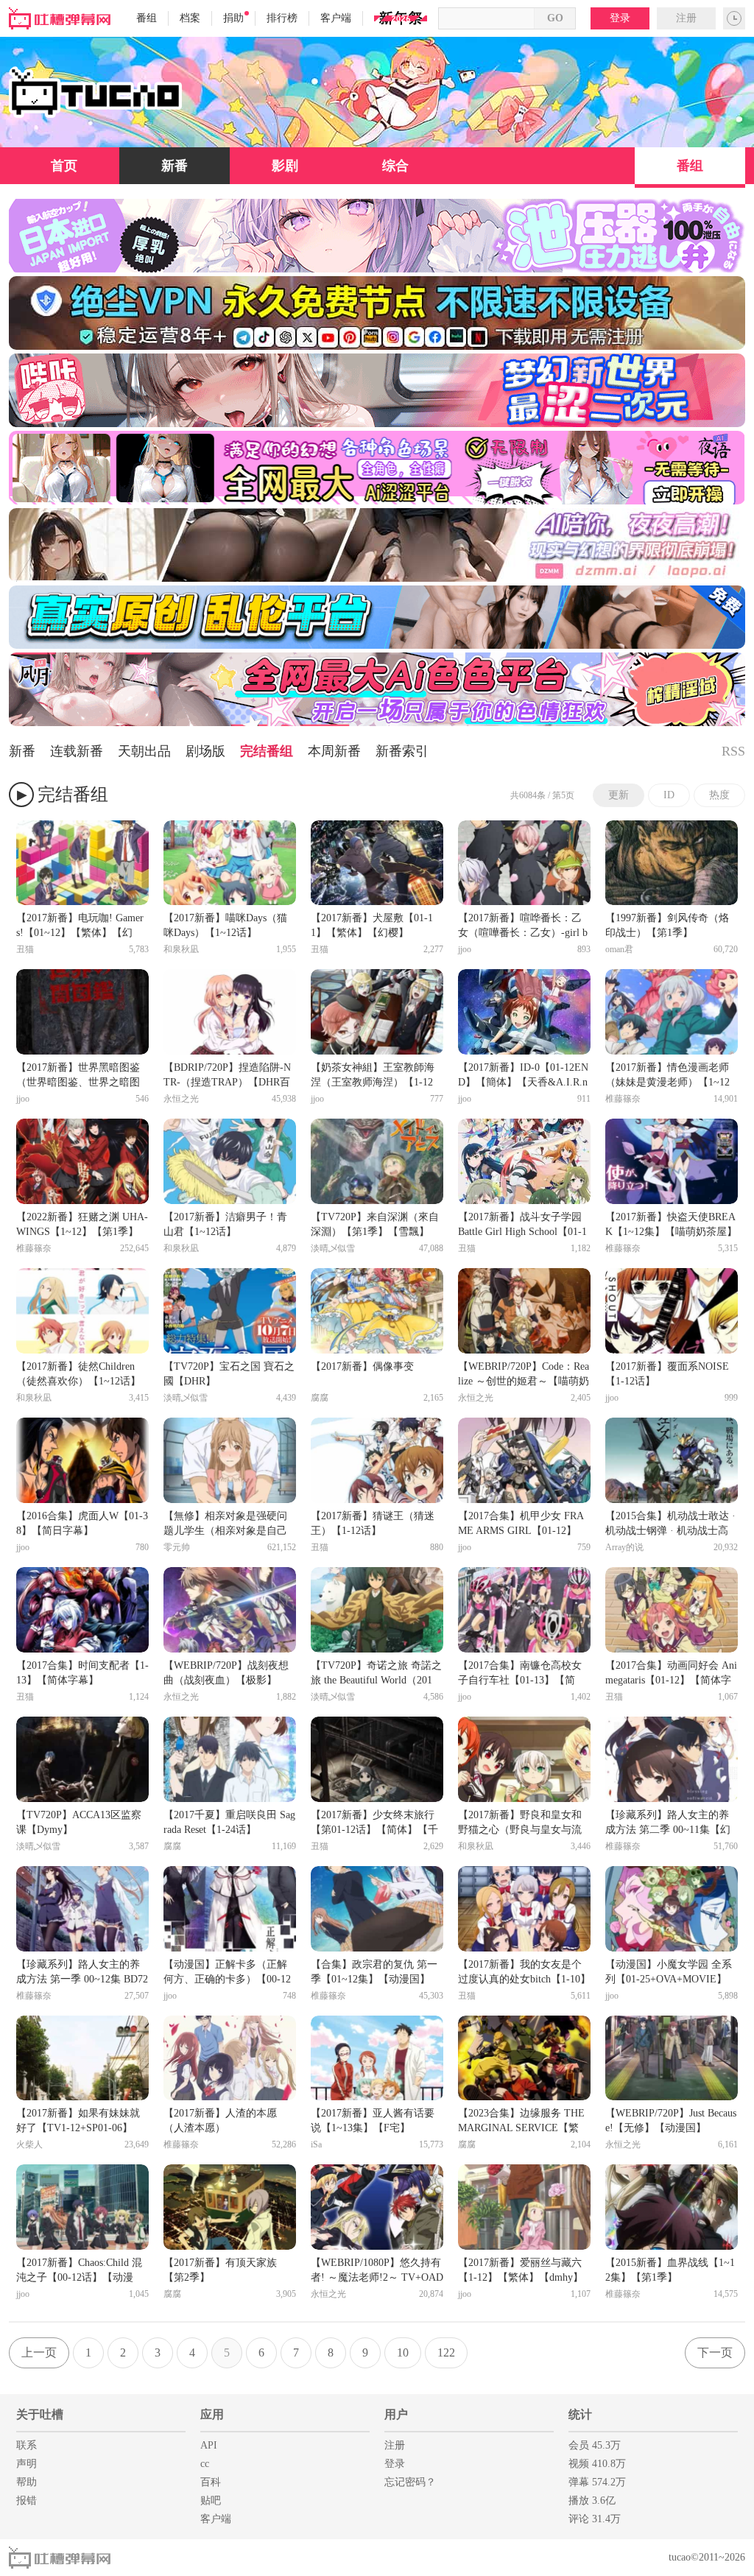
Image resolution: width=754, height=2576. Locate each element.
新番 (175, 166)
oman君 (619, 949)
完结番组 (267, 751)
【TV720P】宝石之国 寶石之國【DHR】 (229, 1374)
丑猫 (25, 949)
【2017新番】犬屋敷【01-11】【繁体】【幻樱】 (372, 925)
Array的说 (624, 1547)
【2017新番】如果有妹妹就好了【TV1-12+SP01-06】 (78, 2121)
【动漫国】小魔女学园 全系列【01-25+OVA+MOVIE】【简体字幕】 (669, 1973)
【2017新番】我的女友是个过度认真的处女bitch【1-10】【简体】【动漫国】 (524, 1973)
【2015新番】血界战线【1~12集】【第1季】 (670, 2270)
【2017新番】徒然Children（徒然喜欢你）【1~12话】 (78, 1374)
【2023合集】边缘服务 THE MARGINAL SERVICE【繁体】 (521, 2122)
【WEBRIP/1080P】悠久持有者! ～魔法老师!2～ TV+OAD (377, 2270)
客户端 (336, 18)
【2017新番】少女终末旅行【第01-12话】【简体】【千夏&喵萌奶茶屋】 (374, 1823)
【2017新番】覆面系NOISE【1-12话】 (667, 1374)
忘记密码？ (410, 2482)
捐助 (233, 18)
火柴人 (29, 2144)
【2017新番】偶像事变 (362, 1366)
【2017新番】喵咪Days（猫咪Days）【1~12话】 (225, 925)
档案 (190, 18)
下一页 (715, 2352)
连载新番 (77, 751)
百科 (211, 2482)
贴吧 (211, 2501)
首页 (64, 166)
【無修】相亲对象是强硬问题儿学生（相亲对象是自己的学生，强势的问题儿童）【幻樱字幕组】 (225, 1524)
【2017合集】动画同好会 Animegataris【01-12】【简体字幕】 (671, 1674)
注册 (686, 18)
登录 (620, 18)
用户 (396, 2414)
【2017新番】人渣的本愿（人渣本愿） (220, 2121)
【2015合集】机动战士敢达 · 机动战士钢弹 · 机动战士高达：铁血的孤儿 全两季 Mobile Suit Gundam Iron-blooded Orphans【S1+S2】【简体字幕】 (671, 1524)
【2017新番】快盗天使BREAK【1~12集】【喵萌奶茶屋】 (671, 1224)
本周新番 (334, 751)
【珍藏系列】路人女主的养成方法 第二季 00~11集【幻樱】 (668, 1823)
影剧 (285, 166)
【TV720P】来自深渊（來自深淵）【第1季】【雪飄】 (375, 1224)
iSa (316, 2144)
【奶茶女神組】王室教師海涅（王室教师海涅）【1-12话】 (373, 1076)
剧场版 (205, 751)
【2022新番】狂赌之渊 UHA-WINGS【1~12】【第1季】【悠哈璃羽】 (82, 1225)
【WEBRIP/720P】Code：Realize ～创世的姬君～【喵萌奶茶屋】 (524, 1375)
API (209, 2445)
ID (669, 795)
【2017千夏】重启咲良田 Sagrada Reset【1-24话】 (229, 1822)
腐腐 (320, 1398)
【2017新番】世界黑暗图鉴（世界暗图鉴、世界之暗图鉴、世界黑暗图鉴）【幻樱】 (78, 1076)
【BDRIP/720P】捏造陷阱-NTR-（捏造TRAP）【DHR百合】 (227, 1076)
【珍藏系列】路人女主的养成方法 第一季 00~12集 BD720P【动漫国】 (82, 1973)
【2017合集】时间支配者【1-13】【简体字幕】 (82, 1673)
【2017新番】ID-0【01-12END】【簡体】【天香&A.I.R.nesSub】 (523, 1076)
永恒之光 (181, 1099)
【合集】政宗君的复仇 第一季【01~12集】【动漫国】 (374, 1972)
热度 (719, 795)
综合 (395, 166)
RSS (733, 751)
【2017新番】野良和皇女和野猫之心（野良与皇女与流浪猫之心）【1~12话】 (520, 1823)
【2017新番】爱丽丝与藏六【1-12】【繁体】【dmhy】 (521, 2270)
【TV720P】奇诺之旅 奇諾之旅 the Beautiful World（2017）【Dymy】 (376, 1674)
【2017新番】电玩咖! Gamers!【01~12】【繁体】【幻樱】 (80, 926)
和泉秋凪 (181, 949)
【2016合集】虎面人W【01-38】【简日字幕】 (82, 1523)
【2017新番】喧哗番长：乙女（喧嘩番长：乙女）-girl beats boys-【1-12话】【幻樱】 (524, 926)
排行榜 (282, 18)
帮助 (27, 2482)
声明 (27, 2464)
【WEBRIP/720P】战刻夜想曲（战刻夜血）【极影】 (226, 1673)
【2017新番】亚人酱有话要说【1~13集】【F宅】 (373, 2121)
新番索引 (402, 751)
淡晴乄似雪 (333, 1248)
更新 (619, 795)
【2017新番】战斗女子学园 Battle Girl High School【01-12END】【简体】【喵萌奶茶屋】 (523, 1225)
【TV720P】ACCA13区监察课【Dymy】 (79, 1822)
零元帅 (177, 1547)
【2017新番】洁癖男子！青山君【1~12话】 (225, 1224)
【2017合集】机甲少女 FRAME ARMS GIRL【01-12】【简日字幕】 (521, 1524)
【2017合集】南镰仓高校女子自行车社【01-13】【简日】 (520, 1674)
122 (446, 2352)
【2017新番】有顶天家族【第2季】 (220, 2270)
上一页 (39, 2352)
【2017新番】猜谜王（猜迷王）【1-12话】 (373, 1523)
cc (205, 2464)
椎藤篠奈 (623, 1099)
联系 (27, 2445)
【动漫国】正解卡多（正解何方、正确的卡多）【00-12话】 (227, 1973)
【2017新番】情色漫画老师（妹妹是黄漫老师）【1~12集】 (667, 1076)
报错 (27, 2501)
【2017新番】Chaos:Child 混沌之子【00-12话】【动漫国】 (79, 2271)
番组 (147, 18)
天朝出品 (144, 751)
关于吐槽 (40, 2414)
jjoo (465, 949)
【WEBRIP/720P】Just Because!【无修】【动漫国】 (671, 2121)
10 (403, 2352)
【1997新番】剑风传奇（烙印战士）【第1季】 (667, 925)
